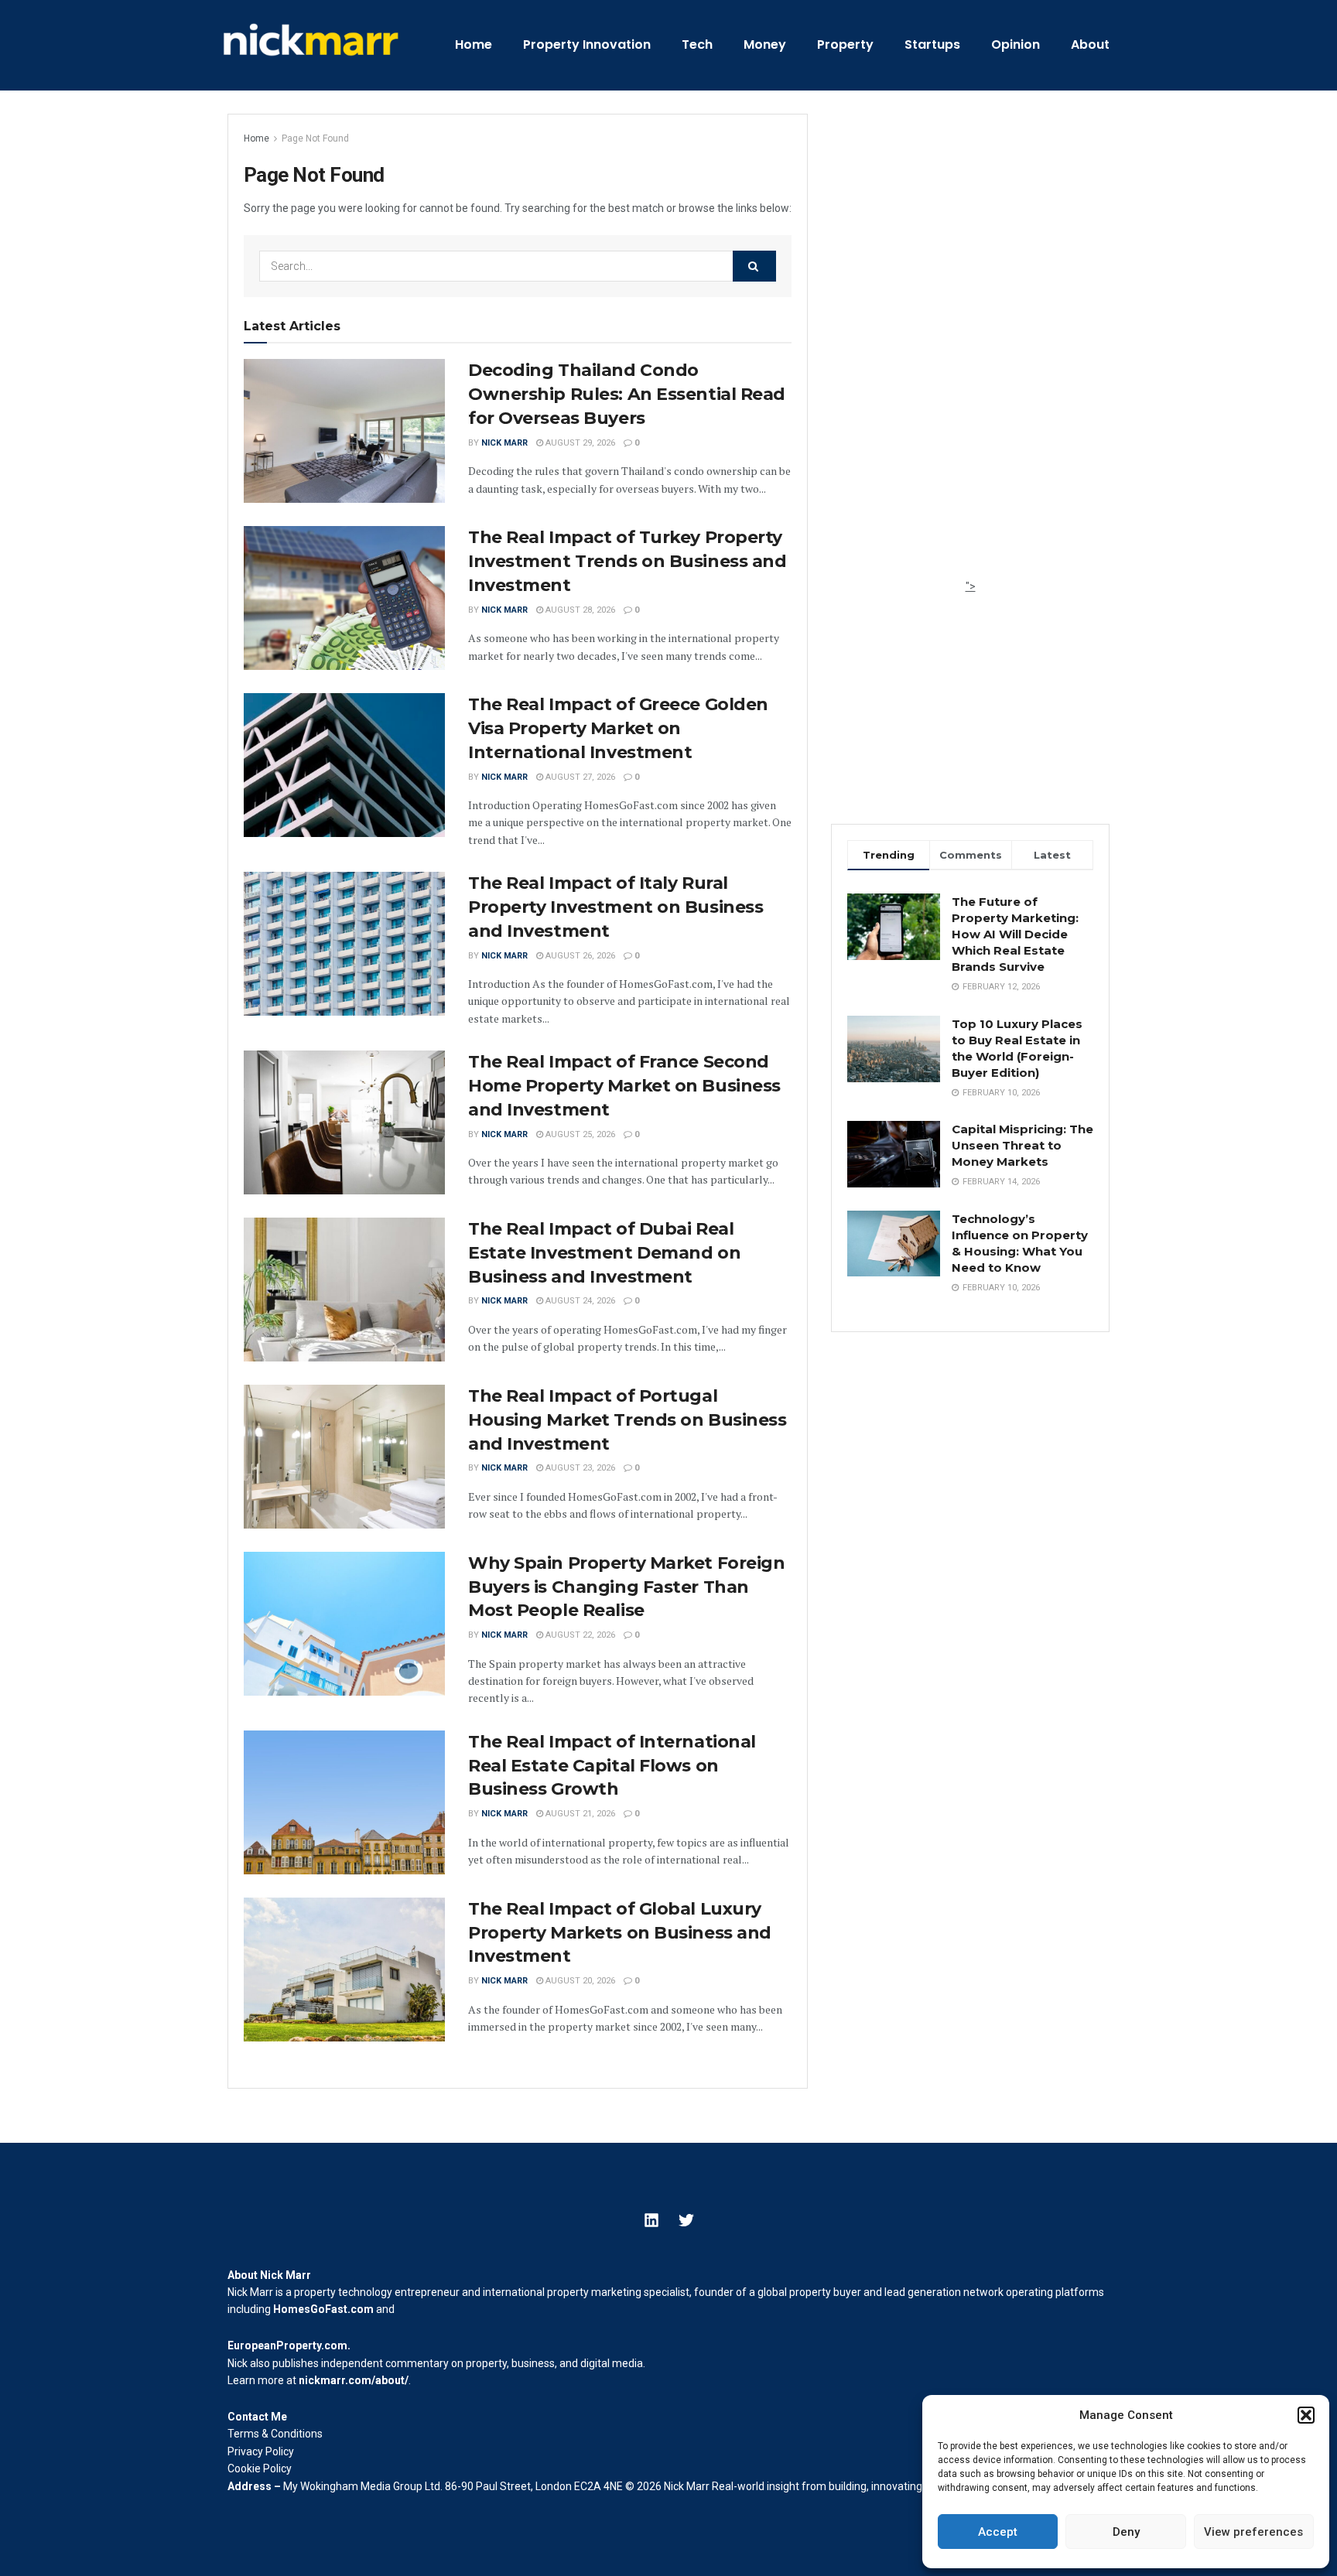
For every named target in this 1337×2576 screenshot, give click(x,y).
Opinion (1016, 44)
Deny (1126, 2532)
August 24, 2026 (579, 1301)
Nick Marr (504, 443)
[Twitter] (686, 2220)
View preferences (1253, 2532)
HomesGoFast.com (323, 2309)
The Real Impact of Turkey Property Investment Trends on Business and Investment (627, 561)
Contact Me (257, 2417)
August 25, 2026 (579, 1134)
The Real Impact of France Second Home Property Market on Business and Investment (624, 1086)
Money (765, 44)
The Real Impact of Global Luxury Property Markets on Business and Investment (620, 1933)
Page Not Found (315, 138)
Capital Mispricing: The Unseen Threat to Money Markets (1022, 1145)
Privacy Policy (261, 2451)
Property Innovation (587, 44)
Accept (998, 2532)
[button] (1306, 2415)
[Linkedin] (651, 2220)
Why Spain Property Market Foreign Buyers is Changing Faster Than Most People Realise (626, 1587)
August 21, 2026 (579, 1814)
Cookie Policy (260, 2468)
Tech (697, 44)
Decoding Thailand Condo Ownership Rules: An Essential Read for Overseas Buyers (627, 394)
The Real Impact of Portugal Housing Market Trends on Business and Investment (627, 1420)
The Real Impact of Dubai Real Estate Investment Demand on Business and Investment (604, 1253)
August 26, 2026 (579, 956)
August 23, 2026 (579, 1468)
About (1090, 44)
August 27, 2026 (579, 777)
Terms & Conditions (275, 2434)
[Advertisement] (970, 346)
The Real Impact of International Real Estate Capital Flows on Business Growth (612, 1766)
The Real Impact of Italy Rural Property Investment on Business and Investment (615, 907)
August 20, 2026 (579, 1981)
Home (474, 44)
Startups (932, 44)
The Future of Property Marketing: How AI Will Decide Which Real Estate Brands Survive (1015, 934)
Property (845, 44)
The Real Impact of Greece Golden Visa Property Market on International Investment (618, 728)
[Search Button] (754, 266)
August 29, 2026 (579, 443)
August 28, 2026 (579, 610)
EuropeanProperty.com (287, 2345)
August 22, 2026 (579, 1635)
